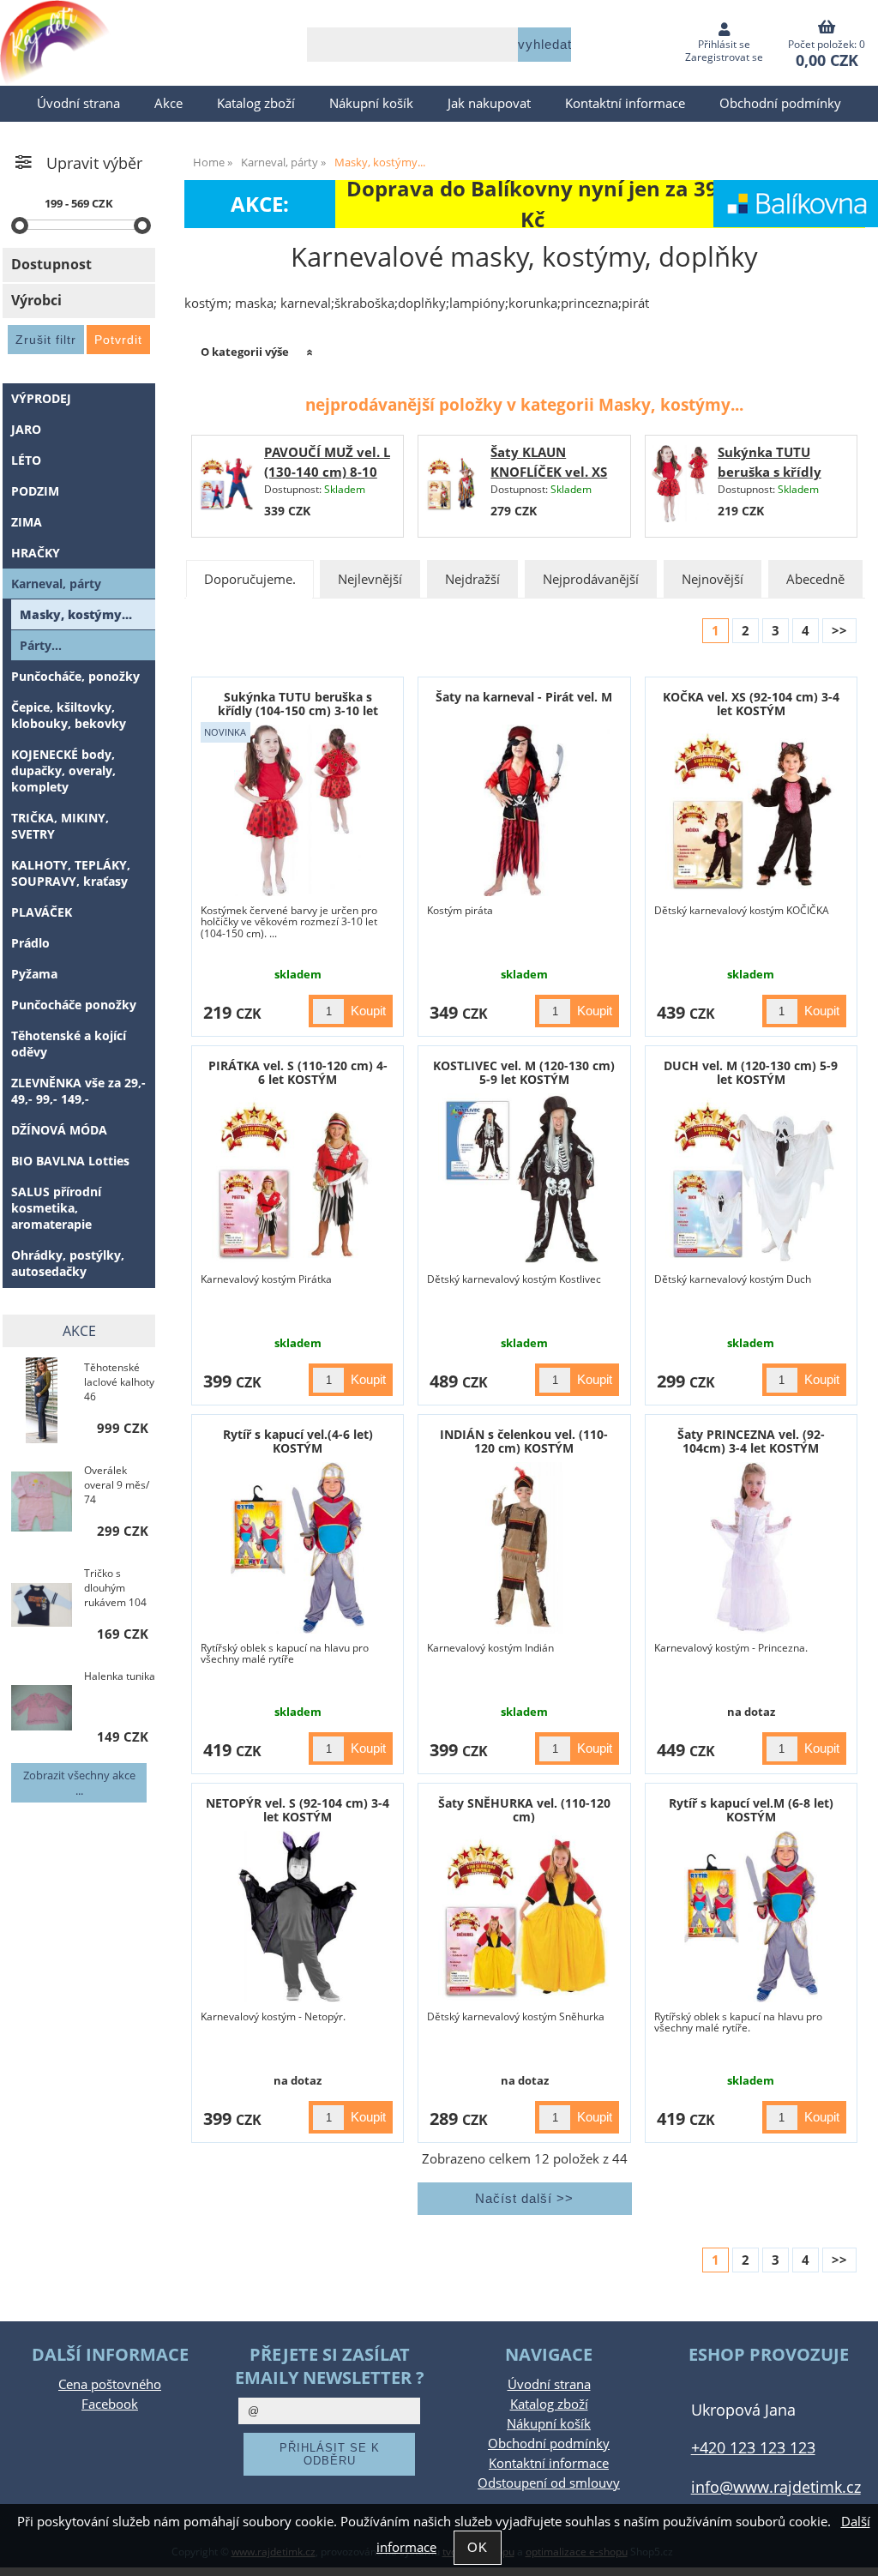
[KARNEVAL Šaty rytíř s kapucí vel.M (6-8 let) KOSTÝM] (751, 1917)
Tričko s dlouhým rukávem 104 (115, 1588)
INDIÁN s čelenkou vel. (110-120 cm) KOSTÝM (524, 1441)
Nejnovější (713, 579)
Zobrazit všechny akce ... (79, 1783)
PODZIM (35, 491)
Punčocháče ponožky (74, 1005)
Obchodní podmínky (780, 103)
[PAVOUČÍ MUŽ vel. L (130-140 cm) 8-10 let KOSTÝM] (226, 486)
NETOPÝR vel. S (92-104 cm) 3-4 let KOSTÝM (298, 1809)
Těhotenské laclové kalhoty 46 (119, 1382)
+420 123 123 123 (753, 2447)
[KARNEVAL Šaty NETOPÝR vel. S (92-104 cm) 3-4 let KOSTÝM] (298, 1917)
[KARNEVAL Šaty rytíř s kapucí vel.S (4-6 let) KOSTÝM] (298, 1548)
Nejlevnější (370, 579)
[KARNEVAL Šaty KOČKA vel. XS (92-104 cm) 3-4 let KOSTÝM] (751, 810)
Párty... (41, 645)
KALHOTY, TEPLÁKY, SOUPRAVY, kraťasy (71, 873)
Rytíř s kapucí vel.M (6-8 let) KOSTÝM (751, 1809)
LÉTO (26, 460)
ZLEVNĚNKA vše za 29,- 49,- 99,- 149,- (78, 1091)
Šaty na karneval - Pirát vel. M (524, 697)
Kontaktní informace (625, 103)
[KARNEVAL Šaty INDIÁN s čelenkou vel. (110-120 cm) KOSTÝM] (524, 1548)
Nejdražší (472, 579)
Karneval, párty (56, 584)
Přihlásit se (724, 44)
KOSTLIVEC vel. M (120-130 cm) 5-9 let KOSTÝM (524, 1072)
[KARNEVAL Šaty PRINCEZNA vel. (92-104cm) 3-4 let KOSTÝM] (751, 1548)
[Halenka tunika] (42, 1709)
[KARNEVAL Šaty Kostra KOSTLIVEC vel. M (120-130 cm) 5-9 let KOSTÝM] (524, 1179)
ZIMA (27, 522)
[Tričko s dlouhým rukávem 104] (42, 1607)
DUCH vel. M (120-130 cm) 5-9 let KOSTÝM (751, 1072)
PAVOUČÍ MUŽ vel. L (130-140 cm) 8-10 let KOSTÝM (327, 472)
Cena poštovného (110, 2384)
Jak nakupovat (489, 103)
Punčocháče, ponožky (75, 676)
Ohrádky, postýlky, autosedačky (68, 1263)
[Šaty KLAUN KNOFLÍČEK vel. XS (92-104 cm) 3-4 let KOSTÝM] (454, 486)
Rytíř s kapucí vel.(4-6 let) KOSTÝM (298, 1441)
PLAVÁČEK (42, 912)
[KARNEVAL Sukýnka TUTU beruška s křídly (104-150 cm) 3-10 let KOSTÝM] (298, 810)
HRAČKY (36, 553)
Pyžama (34, 974)
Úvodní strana (78, 103)
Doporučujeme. (250, 579)
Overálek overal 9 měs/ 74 (117, 1485)
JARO (26, 429)
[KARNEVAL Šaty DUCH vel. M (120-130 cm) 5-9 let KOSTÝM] (751, 1179)
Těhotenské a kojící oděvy (69, 1044)
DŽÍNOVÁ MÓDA (59, 1130)
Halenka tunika (120, 1676)
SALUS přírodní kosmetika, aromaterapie (56, 1208)
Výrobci (36, 300)
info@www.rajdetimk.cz (776, 2486)
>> (839, 631)
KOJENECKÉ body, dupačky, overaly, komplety (63, 770)
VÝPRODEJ (41, 398)
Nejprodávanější (591, 579)
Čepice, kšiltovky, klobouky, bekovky (69, 715)
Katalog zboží (256, 103)
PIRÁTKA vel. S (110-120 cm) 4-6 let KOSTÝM (298, 1072)
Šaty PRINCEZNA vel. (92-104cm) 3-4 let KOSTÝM (751, 1441)
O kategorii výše (245, 352)
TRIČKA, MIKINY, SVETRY (60, 826)
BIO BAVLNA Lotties (70, 1161)
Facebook (110, 2404)
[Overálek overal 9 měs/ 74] (42, 1503)
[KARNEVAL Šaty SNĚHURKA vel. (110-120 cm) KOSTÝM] (524, 1917)
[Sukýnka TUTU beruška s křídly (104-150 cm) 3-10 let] (680, 486)
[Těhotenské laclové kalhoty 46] (42, 1400)
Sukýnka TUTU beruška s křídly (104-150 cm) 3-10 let (298, 703)
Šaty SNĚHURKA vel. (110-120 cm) (524, 1809)
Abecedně (815, 579)
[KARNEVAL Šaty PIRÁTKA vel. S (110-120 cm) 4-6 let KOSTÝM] (298, 1179)
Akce (168, 103)
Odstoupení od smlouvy (549, 2483)
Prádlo (30, 943)
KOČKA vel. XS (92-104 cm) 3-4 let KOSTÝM (751, 703)
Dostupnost (51, 264)
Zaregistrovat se (724, 57)
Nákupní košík (371, 103)
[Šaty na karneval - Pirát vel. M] (524, 810)
